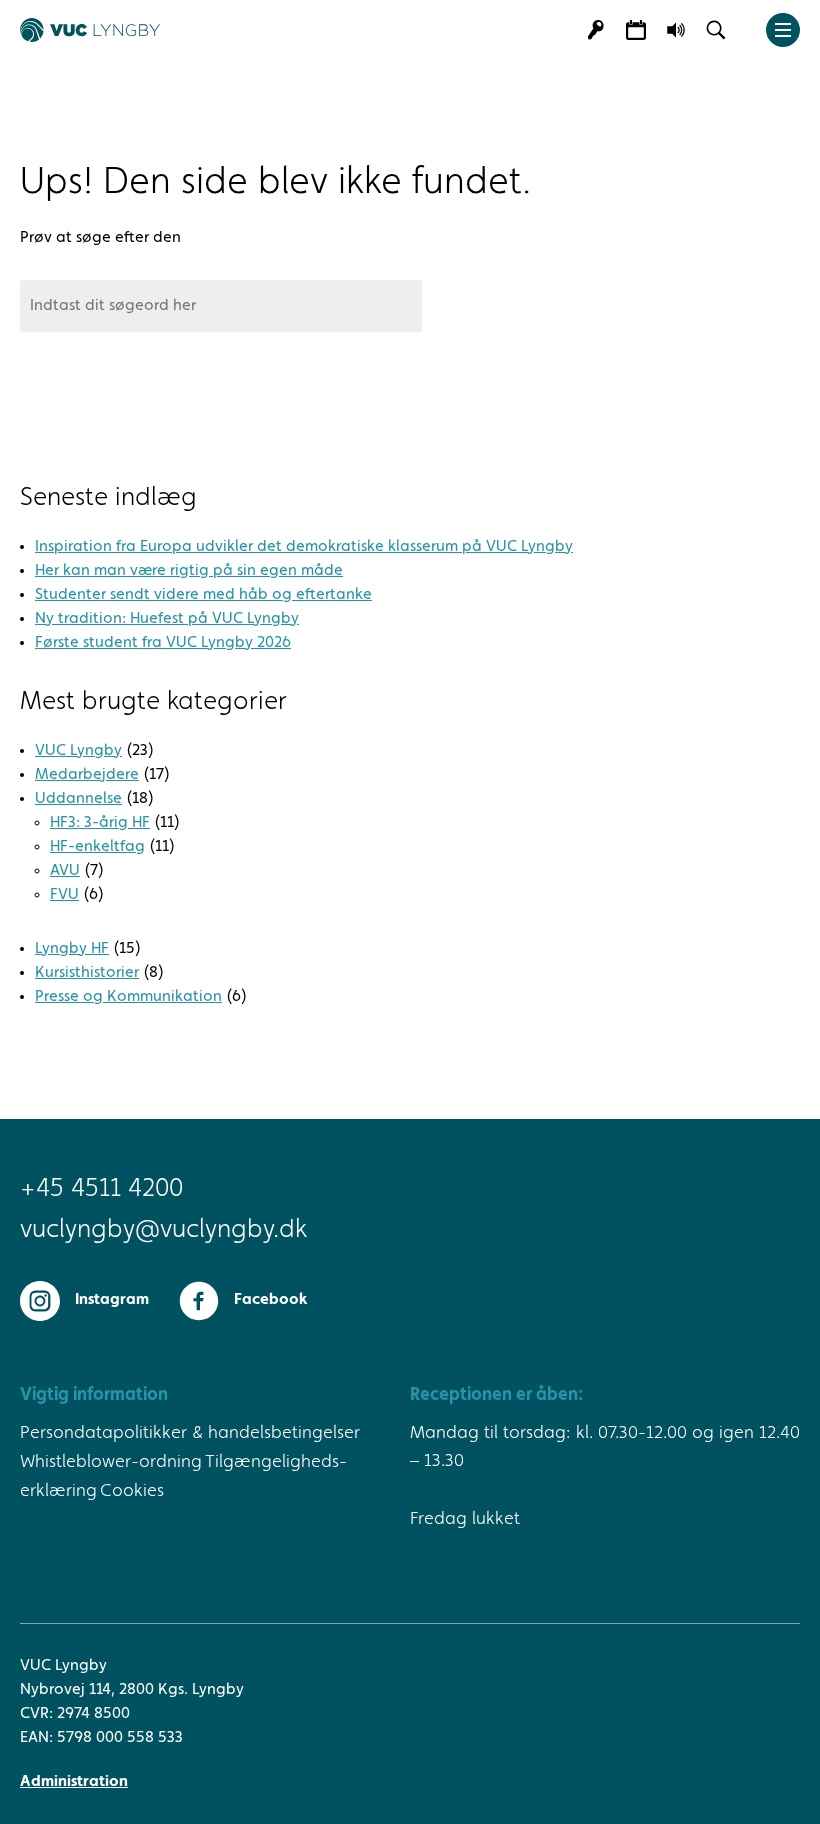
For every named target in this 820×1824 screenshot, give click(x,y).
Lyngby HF (72, 949)
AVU (65, 871)
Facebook (270, 1300)
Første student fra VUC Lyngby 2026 (163, 643)
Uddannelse (78, 799)
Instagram (112, 1300)
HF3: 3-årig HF (100, 823)
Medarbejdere (87, 775)
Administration (74, 1782)
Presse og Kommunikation (128, 997)
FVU (64, 895)
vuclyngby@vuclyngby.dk (163, 1230)
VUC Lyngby (78, 751)
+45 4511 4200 (101, 1189)
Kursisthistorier (87, 973)
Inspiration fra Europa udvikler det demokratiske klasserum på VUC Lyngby (304, 547)
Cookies (132, 1491)
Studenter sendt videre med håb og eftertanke (203, 595)
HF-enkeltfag (97, 847)
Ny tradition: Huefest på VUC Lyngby (167, 619)
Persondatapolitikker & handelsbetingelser (190, 1433)
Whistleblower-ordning (111, 1462)
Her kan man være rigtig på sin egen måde (189, 571)
